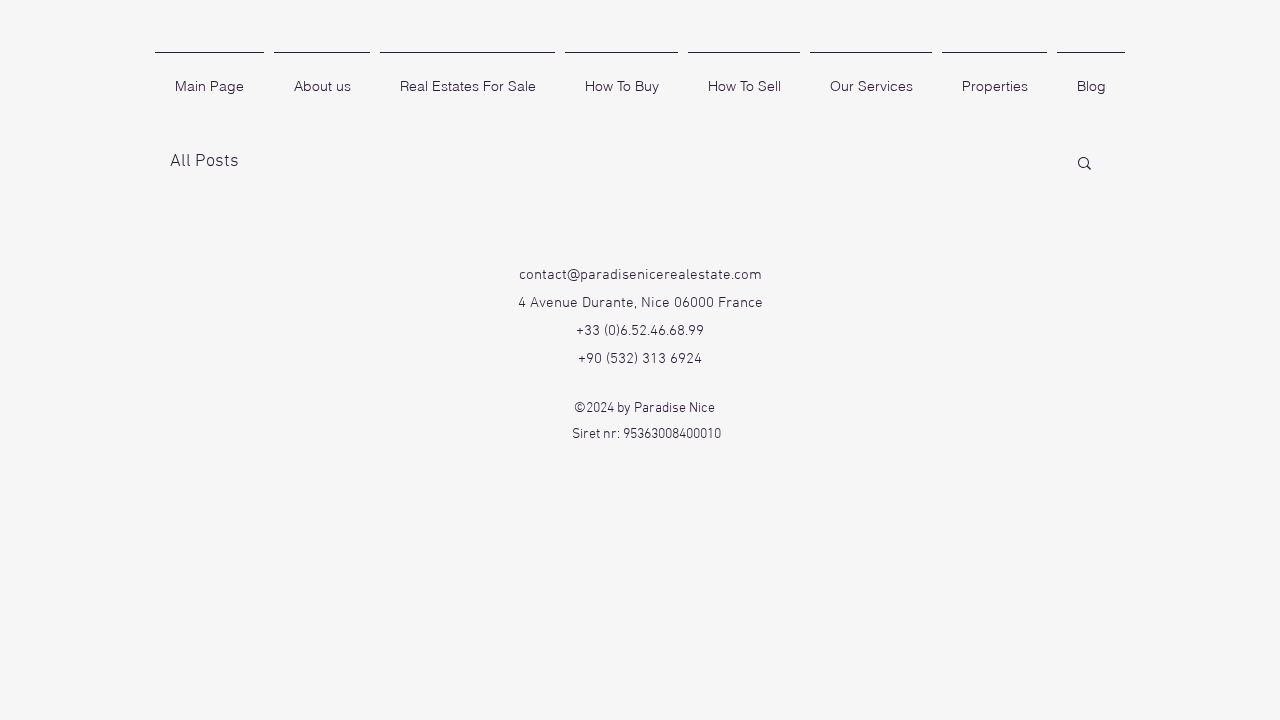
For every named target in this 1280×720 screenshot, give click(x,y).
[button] (1084, 164)
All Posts (204, 161)
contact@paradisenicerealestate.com (640, 275)
